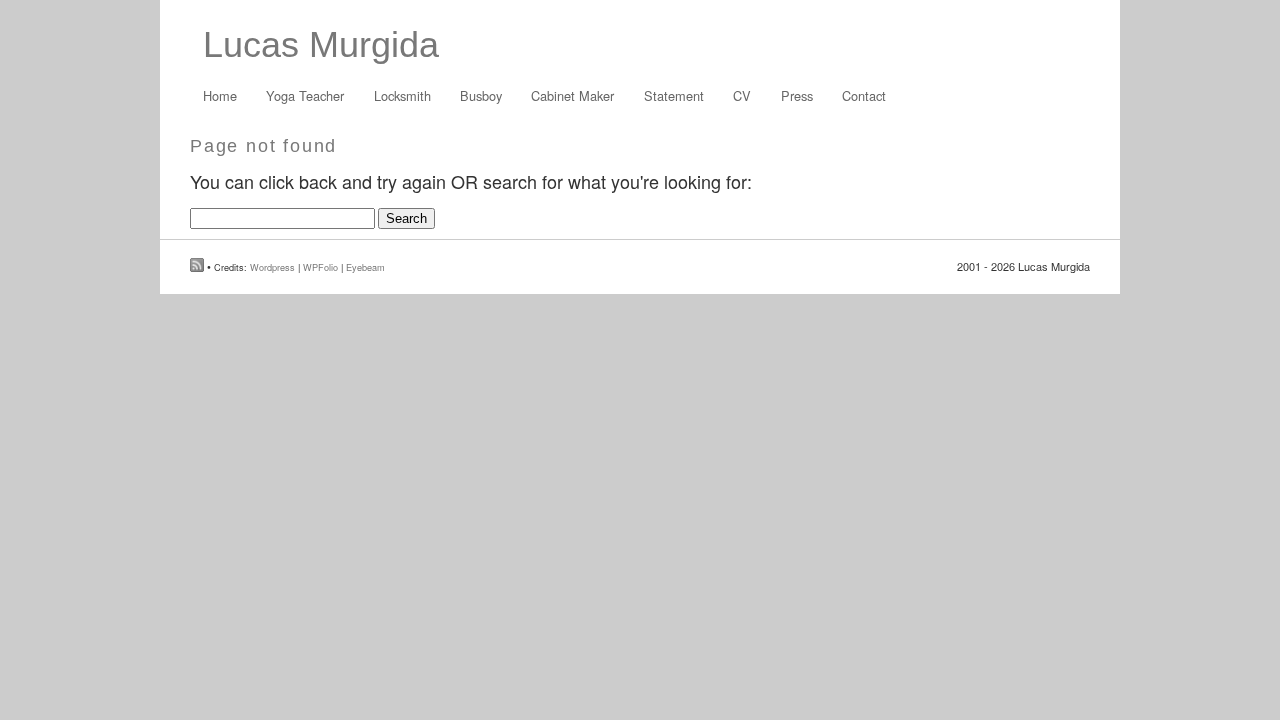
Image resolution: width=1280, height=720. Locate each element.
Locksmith (402, 95)
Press (797, 95)
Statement (674, 95)
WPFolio (320, 267)
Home (220, 95)
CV (742, 95)
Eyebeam (365, 267)
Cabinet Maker (572, 95)
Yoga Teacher (305, 95)
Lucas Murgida (321, 44)
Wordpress (272, 267)
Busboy (481, 95)
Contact (864, 95)
